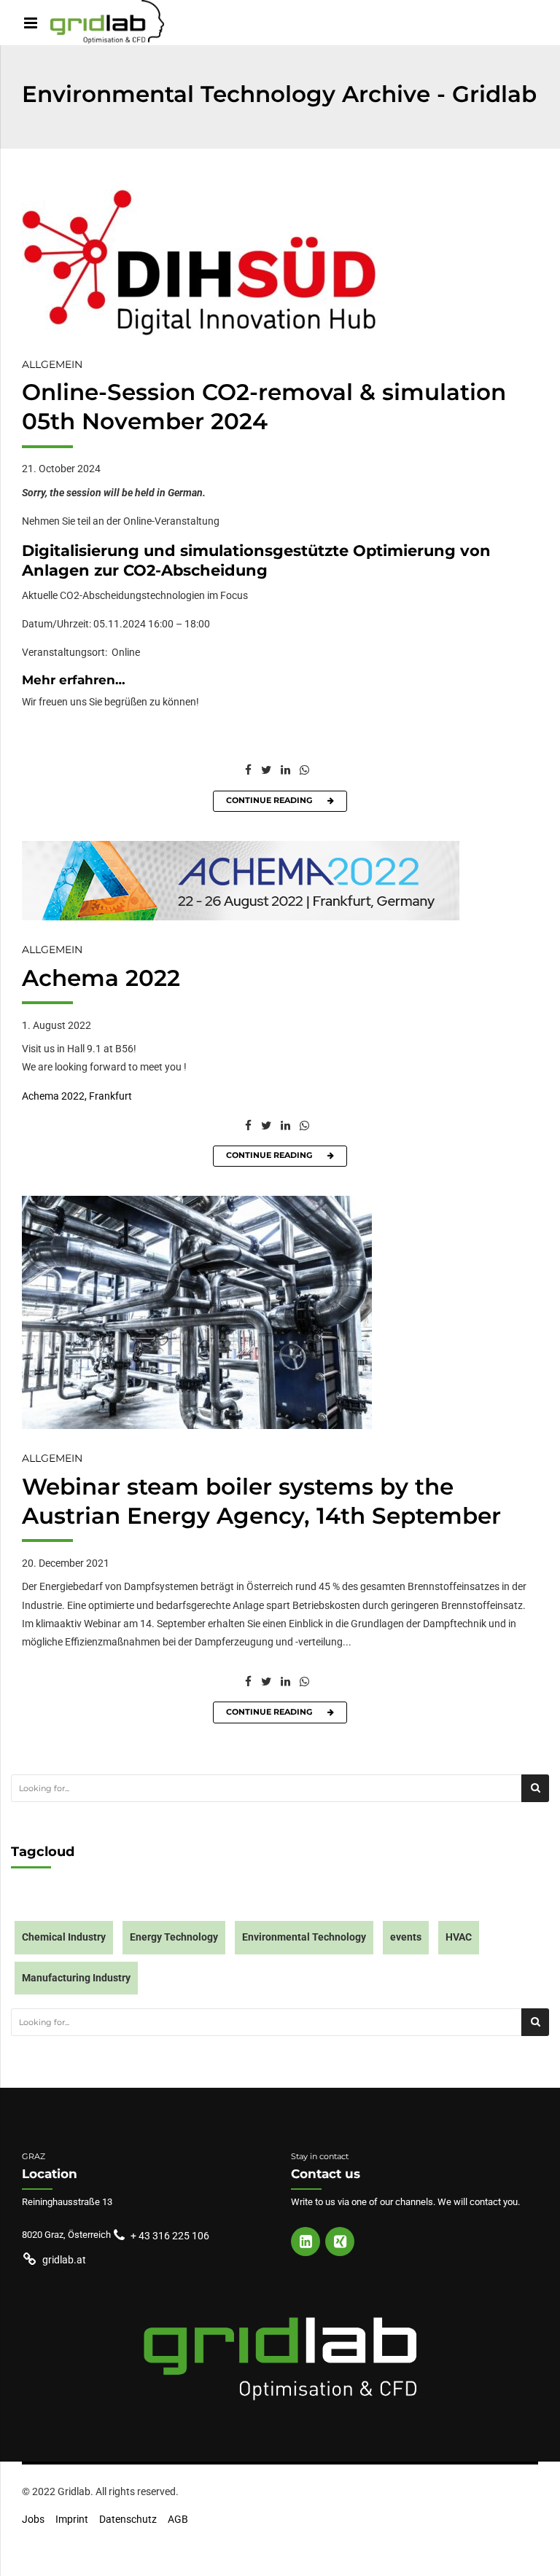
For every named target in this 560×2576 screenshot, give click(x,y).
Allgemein (52, 364)
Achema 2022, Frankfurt (77, 1096)
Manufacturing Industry (76, 1978)
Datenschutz (128, 2520)
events (406, 1937)
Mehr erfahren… (74, 680)
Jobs (33, 2520)
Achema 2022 (101, 978)
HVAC (459, 1937)
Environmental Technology (304, 1937)
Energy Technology (174, 1937)
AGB (178, 2520)
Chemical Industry (64, 1937)
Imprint (72, 2520)
